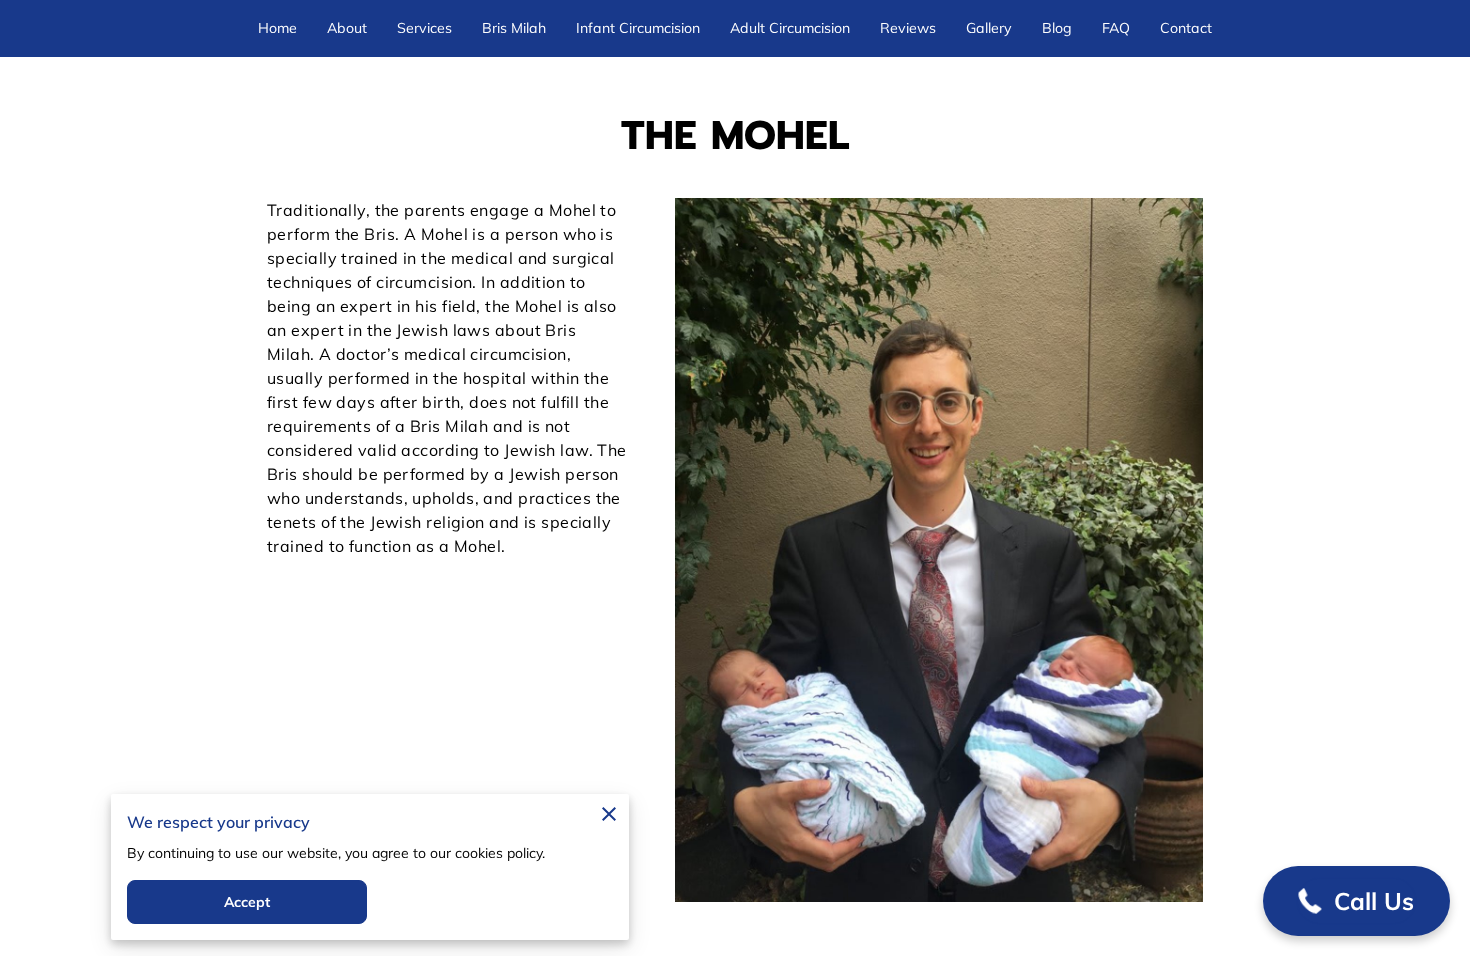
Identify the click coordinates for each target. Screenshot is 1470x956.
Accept (247, 902)
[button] (1356, 901)
